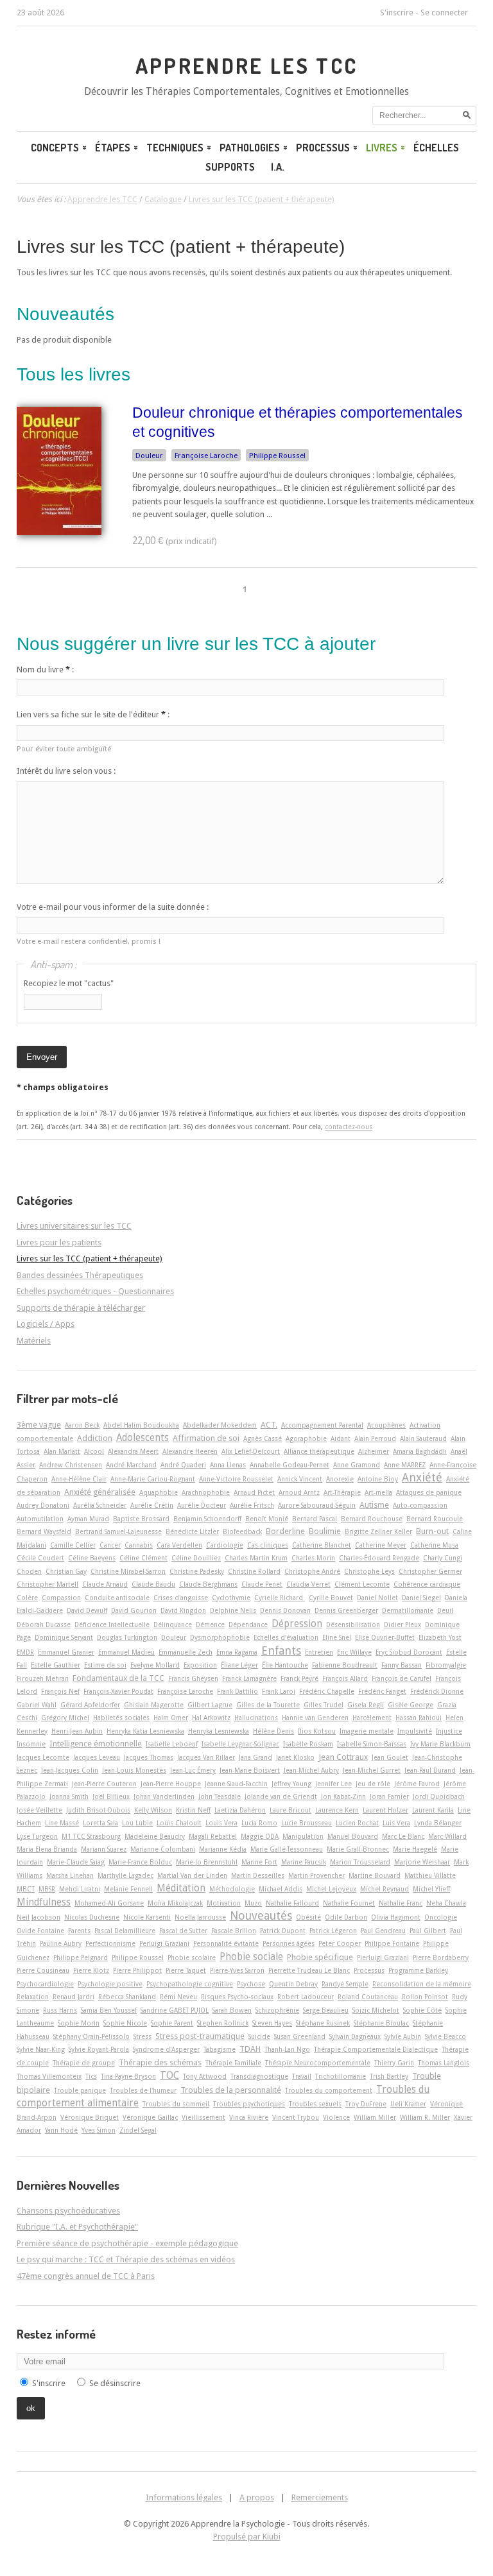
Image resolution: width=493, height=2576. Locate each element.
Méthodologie (232, 1889)
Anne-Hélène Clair (79, 1479)
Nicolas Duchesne (92, 1917)
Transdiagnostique (259, 2076)
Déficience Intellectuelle (112, 1625)
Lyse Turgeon (37, 1836)
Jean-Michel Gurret (372, 1770)
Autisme (374, 1505)
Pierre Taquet (186, 1970)
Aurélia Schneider (100, 1505)
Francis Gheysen (193, 1678)
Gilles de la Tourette (268, 1705)
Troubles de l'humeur (143, 2090)
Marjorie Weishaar (422, 1862)
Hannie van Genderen (315, 1718)
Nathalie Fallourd (292, 1903)
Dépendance (248, 1625)
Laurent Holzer (385, 1810)
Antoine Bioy (378, 1479)
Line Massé (62, 1823)
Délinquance (173, 1625)
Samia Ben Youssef (109, 2010)
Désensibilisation (353, 1625)
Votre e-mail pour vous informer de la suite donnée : (113, 907)
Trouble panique (80, 2090)
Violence (336, 2117)
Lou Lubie (137, 1823)
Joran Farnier (389, 1796)
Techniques (175, 148)
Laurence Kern (337, 1810)
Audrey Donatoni (43, 1505)
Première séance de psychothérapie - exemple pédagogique (127, 2243)
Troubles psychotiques (249, 2104)
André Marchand (131, 1465)
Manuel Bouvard (353, 1836)
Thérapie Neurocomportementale (318, 2063)
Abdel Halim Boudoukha (141, 1425)
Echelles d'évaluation (286, 1637)
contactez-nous (349, 1127)
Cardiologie (225, 1545)
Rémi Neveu (178, 1997)
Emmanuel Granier (66, 1652)
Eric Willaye (354, 1652)
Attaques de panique (429, 1492)
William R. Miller (425, 2117)
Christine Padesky (197, 1571)
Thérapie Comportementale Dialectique (376, 2049)
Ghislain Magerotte (154, 1705)
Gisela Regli (366, 1705)
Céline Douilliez (196, 1558)
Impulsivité (415, 1731)
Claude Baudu (153, 1584)
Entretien (319, 1652)
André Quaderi (183, 1465)
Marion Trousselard (360, 1862)
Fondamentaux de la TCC (118, 1678)
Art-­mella (378, 1492)
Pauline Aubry (61, 1943)
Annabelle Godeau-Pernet (290, 1465)
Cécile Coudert (40, 1558)
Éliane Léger (239, 1665)
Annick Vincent (300, 1479)
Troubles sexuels (315, 2104)
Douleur (149, 456)
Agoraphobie (306, 1438)
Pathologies (250, 148)
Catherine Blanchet (322, 1545)
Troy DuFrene (366, 2104)
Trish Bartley (389, 2076)
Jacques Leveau (97, 1757)
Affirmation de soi (206, 1438)
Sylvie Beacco (445, 2036)
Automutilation (40, 1519)
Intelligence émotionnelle (96, 1744)
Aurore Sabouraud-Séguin (317, 1505)
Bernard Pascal (315, 1519)
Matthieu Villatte (430, 1875)
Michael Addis (281, 1889)
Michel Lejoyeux (331, 1889)
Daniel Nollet (377, 1598)
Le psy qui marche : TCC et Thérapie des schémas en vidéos (126, 2259)
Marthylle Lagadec (125, 1875)
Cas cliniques (268, 1545)
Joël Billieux (111, 1796)
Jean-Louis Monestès (134, 1770)
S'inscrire (397, 13)
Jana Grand (255, 1757)
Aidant (341, 1438)
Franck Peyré (299, 1678)
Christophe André (312, 1571)
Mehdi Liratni (80, 1889)
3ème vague (39, 1425)
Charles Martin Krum (256, 1558)
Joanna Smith (69, 1796)
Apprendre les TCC (247, 65)
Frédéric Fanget (382, 1691)
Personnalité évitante (226, 1943)
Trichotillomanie (341, 2076)
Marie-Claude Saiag (76, 1862)
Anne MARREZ (405, 1465)
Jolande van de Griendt (281, 1796)
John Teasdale (220, 1796)
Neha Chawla (446, 1903)
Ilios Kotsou (317, 1731)
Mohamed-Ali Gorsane (109, 1903)
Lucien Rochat (357, 1823)
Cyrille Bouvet (331, 1598)
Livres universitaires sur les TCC (74, 1226)
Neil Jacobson (39, 1917)
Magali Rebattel (213, 1836)
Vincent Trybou (296, 2117)
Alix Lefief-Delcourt (251, 1451)
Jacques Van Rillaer (206, 1757)
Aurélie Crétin (152, 1505)
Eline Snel (337, 1637)
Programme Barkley (418, 1970)
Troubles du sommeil (176, 2104)
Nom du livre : (45, 670)
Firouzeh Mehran (43, 1678)
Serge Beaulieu (326, 2010)
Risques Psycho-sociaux (237, 1997)
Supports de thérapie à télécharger (81, 1308)
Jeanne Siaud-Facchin (236, 1784)
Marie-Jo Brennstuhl (207, 1862)
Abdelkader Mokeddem (220, 1425)
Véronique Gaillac (150, 2117)
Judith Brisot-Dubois (98, 1810)
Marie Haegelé (415, 1849)
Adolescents (143, 1438)
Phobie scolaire (192, 1958)
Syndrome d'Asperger (166, 2049)
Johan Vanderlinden (164, 1796)
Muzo (253, 1903)
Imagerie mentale (367, 1731)
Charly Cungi (443, 1558)
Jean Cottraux (343, 1757)
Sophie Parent (172, 2023)
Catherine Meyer (381, 1545)
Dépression (297, 1624)
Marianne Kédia (223, 1849)
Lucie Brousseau (307, 1823)
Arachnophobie (206, 1492)
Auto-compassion (420, 1505)
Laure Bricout (290, 1810)
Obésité (308, 1917)
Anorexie (340, 1479)
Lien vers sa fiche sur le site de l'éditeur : (93, 714)
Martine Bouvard (375, 1875)
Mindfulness (44, 1902)
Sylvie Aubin (403, 2036)
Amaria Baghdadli (420, 1451)
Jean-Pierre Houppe (171, 1784)
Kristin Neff (193, 1810)
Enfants (281, 1651)
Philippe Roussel (277, 456)
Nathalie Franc (401, 1903)
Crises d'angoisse (181, 1598)
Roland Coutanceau (368, 1997)
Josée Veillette (39, 1810)
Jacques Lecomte (43, 1757)
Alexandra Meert (133, 1451)
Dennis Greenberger (346, 1610)
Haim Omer (171, 1718)
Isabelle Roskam (308, 1744)
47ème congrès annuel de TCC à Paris (86, 2276)
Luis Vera (396, 1823)
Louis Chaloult (179, 1823)
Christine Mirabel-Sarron (128, 1571)
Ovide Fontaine (40, 1931)
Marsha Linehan (70, 1875)
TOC (169, 2076)
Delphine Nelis (233, 1610)
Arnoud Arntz (299, 1492)
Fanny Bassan (402, 1665)
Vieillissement (203, 2117)
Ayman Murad (88, 1519)
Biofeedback (242, 1531)
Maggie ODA (260, 1836)
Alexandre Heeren (190, 1451)
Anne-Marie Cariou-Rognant (153, 1479)
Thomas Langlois (444, 2063)
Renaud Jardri (74, 1997)
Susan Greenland (300, 2036)
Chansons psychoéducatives (68, 2211)
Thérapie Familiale (233, 2063)
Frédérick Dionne (437, 1691)
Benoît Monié (267, 1519)
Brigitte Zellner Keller (378, 1531)
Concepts (55, 148)
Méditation (181, 1888)
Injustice (449, 1731)
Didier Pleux (402, 1625)
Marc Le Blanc (403, 1836)
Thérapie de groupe (84, 2063)
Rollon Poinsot (425, 1997)
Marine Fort (259, 1862)
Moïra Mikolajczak (175, 1903)
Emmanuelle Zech (186, 1652)
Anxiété (422, 1477)
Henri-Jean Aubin (77, 1731)
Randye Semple (345, 1984)
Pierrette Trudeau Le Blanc (309, 1970)
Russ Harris (60, 2010)
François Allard (345, 1678)
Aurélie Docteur (202, 1505)
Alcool (94, 1451)
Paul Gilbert (428, 1931)
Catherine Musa (434, 1545)
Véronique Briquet (90, 2117)
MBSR (47, 1889)
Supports (230, 167)
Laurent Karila (433, 1810)
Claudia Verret (308, 1584)
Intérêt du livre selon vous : (66, 771)
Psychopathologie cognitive (190, 1984)
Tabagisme (220, 2049)
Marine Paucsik (304, 1862)
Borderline (285, 1531)
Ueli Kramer (408, 2104)
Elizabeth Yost (440, 1637)
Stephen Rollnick (223, 2023)
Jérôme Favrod (417, 1784)
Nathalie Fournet (349, 1903)
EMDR (25, 1652)
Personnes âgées (289, 1943)
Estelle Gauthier (56, 1665)
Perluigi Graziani (164, 1943)
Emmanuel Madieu (126, 1652)
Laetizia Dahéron (240, 1810)
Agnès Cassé (263, 1438)
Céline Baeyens (92, 1558)
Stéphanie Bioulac (381, 2023)
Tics (91, 2076)
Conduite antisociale (117, 1598)
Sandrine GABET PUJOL (175, 2010)
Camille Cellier (73, 1545)
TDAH (250, 2049)
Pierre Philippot (137, 1970)
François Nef (60, 1691)
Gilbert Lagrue (210, 1705)
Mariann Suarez (104, 1849)
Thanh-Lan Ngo (287, 2049)
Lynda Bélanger (438, 1823)
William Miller (375, 2117)
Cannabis (139, 1545)
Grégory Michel (65, 1718)
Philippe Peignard (81, 1958)
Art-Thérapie (342, 1492)
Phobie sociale (251, 1957)
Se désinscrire (115, 2383)
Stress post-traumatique (200, 2036)
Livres (382, 148)
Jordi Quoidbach (439, 1796)
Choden (29, 1571)
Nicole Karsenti (147, 1917)
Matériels (34, 1341)
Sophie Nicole (125, 2023)
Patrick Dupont (283, 1931)
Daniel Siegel (421, 1598)
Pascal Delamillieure (125, 1931)
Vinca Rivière (249, 2117)
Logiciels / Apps (46, 1324)
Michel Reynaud (385, 1889)
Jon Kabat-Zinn (343, 1796)
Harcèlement (372, 1718)
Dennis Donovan (285, 1610)
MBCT (26, 1889)
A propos (257, 2497)
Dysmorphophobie (220, 1637)
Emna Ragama (237, 1652)
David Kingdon (183, 1610)
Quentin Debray (293, 1984)
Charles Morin (313, 1558)
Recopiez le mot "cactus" (69, 983)
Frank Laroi (279, 1691)
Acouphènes (386, 1425)
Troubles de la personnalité (231, 2090)
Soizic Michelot (376, 2010)
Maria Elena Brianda (47, 1849)
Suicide (259, 2036)
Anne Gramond (357, 1465)
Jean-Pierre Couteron (104, 1784)
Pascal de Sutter (183, 1931)
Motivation (224, 1903)
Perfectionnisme (110, 1943)
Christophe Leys (369, 1571)
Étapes (113, 148)
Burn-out (432, 1531)
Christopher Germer (430, 1571)
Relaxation (33, 1997)
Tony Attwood (205, 2076)
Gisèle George (411, 1705)
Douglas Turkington (127, 1637)
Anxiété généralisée (100, 1492)
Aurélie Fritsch (252, 1505)
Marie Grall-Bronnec (358, 1849)
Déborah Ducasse (44, 1625)
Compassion (61, 1598)
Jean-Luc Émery (193, 1770)
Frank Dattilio (238, 1691)
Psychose (251, 1984)
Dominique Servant (64, 1637)
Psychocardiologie (45, 1984)
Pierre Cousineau (43, 1970)
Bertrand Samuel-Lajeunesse (118, 1531)
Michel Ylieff (431, 1889)
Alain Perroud (375, 1438)
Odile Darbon (346, 1917)
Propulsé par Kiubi (247, 2537)
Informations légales (184, 2497)
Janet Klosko (295, 1757)
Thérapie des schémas (160, 2062)
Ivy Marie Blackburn (440, 1744)
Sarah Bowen (232, 2010)
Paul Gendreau (383, 1931)
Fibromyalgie (446, 1665)
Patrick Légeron (333, 1931)
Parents (79, 1931)
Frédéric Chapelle (327, 1691)
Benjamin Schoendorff (207, 1519)
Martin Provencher (316, 1875)
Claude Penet (262, 1584)
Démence (210, 1625)
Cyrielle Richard (280, 1598)
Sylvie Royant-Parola (99, 2049)
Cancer (110, 1545)
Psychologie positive (110, 1984)
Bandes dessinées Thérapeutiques (80, 1275)
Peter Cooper (340, 1943)
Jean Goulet (390, 1757)
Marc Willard (447, 1836)
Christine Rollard (254, 1571)
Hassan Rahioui (419, 1718)
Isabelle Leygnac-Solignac (240, 1744)
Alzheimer (374, 1451)
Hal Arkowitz (211, 1718)
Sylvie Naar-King (41, 2049)
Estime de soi (105, 1665)
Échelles (436, 148)
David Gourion (134, 1610)
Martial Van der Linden (192, 1875)
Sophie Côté (422, 2010)
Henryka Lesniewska (219, 1731)
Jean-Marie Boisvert (250, 1770)
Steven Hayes (272, 2023)
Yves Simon (99, 2130)
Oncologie (441, 1917)
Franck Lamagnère (249, 1678)
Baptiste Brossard (141, 1519)
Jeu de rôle (373, 1784)
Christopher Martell (48, 1584)
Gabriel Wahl (37, 1705)
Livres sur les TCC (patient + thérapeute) (181, 247)
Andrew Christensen (71, 1465)
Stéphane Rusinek (323, 2023)
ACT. (269, 1425)
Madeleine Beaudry (155, 1836)
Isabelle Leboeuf (172, 1744)
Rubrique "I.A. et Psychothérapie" (77, 2227)
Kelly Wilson (153, 1810)
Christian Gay (66, 1571)
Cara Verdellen (179, 1545)
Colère (27, 1598)
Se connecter (444, 13)
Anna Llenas (228, 1465)
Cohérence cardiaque (427, 1584)
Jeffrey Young (291, 1784)
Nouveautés (261, 1915)
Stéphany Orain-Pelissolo (91, 2036)
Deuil (445, 1610)
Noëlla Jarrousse (200, 1917)
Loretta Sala (100, 1823)
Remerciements (320, 2497)
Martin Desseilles (258, 1875)
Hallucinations (256, 1718)
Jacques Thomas (149, 1757)
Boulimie (325, 1531)
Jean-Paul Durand (430, 1770)
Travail (302, 2076)
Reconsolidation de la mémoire (422, 1984)
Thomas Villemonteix (49, 2076)
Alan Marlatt (62, 1451)
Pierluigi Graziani (383, 1958)
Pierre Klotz (91, 1970)
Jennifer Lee (333, 1784)
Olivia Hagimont (396, 1917)
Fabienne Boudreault (345, 1665)
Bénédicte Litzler (192, 1531)
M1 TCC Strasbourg (91, 1836)
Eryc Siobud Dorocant (409, 1652)
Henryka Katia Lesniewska (145, 1731)
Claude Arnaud (105, 1584)
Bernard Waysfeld (44, 1531)
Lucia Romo (259, 1823)
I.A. (278, 167)
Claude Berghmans (208, 1584)
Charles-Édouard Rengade (379, 1558)
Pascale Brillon (234, 1931)
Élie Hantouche (285, 1665)
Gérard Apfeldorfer (90, 1705)
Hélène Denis (273, 1731)
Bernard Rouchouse (372, 1519)
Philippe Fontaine (392, 1943)
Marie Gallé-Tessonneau (287, 1849)
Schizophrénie (277, 2010)
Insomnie (31, 1744)
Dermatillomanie (408, 1610)
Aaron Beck (82, 1425)
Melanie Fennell (128, 1889)
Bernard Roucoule (435, 1519)
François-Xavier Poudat (118, 1691)
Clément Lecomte (362, 1584)
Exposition (200, 1665)
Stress (143, 2036)
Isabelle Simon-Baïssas (372, 1744)
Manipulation (303, 1836)
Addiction (95, 1438)
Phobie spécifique (320, 1957)
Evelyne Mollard (155, 1665)
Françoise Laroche (206, 456)
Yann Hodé (61, 2130)
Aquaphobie (159, 1492)
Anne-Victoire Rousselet (236, 1479)
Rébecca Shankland (127, 1997)
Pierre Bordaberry (441, 1958)
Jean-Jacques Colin (70, 1770)
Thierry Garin (394, 2063)
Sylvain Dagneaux (355, 2036)
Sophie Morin (79, 2023)
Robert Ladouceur (306, 1997)
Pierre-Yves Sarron (237, 1970)
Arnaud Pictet (254, 1492)
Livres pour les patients (59, 1242)
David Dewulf (87, 1610)
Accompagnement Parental (322, 1425)
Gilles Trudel (324, 1705)
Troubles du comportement (329, 2090)
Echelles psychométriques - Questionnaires (95, 1291)
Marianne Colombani (163, 1849)
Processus (323, 148)
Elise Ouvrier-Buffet (385, 1637)
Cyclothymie (231, 1598)
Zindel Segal (138, 2130)
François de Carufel (402, 1678)
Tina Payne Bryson (128, 2076)
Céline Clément (143, 1558)
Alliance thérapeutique (319, 1451)
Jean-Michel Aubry (311, 1770)
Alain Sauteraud (423, 1438)
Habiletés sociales (121, 1718)
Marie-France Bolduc (140, 1862)
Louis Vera (221, 1823)
